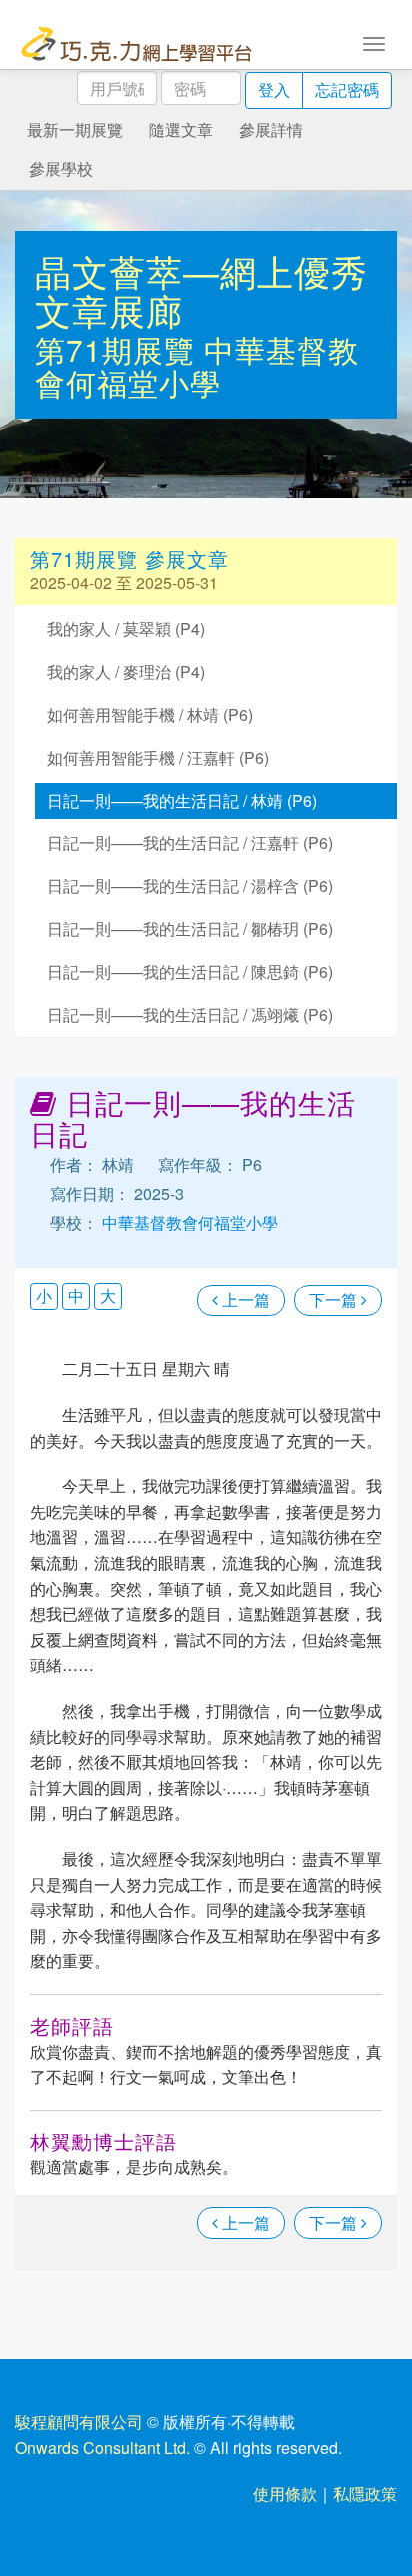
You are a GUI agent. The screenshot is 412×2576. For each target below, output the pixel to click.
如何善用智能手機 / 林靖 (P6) (150, 715)
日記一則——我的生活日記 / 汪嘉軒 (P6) (190, 843)
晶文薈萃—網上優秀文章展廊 (201, 290)
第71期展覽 (119, 349)
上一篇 (244, 1300)
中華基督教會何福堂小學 (197, 366)
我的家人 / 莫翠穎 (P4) (126, 629)
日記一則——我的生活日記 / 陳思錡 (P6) (190, 971)
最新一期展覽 (75, 129)
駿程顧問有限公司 (79, 2422)
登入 (274, 89)
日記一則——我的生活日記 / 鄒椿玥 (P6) (190, 928)
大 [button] (108, 1296)
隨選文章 (181, 129)
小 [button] (44, 1296)
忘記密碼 (347, 89)
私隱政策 (365, 2494)
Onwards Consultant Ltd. (102, 2448)
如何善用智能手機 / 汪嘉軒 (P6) (158, 758)
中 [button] (76, 1296)
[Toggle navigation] (374, 42)
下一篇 (335, 1300)
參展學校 (61, 168)
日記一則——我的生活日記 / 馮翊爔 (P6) (190, 1014)
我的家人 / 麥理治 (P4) (126, 672)
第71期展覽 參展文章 (129, 559)
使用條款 (285, 2494)
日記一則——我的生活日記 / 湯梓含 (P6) (190, 885)
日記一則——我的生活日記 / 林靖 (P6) (182, 801)
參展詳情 (271, 129)
